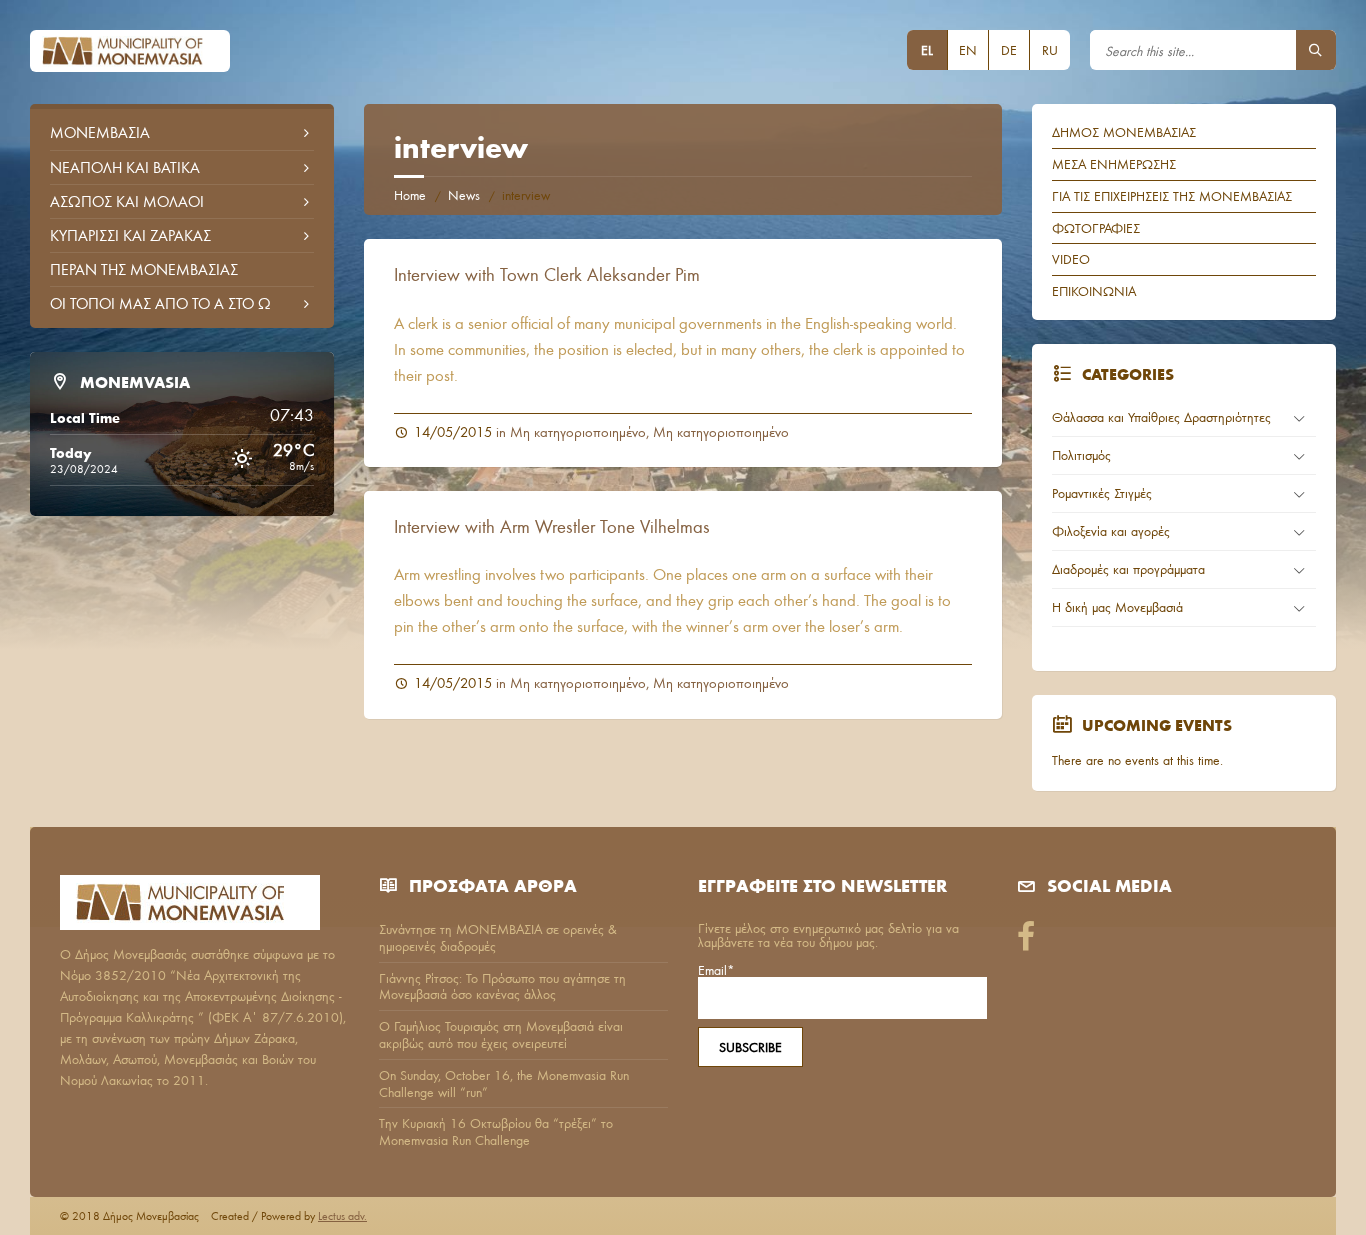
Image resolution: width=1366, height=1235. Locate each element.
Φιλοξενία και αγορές (1111, 531)
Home (410, 195)
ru (1050, 50)
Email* (716, 971)
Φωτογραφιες (1096, 228)
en (968, 50)
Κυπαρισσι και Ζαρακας (130, 235)
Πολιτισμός (1081, 455)
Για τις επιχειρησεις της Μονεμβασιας (1172, 196)
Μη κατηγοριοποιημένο (578, 431)
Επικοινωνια (1094, 291)
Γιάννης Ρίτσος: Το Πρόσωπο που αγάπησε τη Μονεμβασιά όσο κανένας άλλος (502, 986)
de (1009, 50)
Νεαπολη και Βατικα (125, 167)
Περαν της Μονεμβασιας (144, 269)
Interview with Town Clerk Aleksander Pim (547, 274)
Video (1071, 259)
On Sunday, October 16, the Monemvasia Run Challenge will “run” (504, 1083)
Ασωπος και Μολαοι (127, 201)
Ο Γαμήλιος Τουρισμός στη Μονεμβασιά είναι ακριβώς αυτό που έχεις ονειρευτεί (501, 1034)
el (927, 50)
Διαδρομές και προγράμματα (1128, 569)
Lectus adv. (342, 1215)
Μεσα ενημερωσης (1114, 164)
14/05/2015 (453, 431)
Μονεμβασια (100, 132)
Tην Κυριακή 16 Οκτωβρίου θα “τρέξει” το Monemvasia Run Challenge (496, 1131)
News (464, 195)
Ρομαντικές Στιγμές (1102, 493)
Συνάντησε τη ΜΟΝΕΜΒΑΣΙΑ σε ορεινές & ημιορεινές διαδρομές (498, 937)
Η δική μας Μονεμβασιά (1117, 607)
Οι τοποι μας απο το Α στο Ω (160, 303)
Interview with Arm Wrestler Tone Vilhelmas (552, 526)
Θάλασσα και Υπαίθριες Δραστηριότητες (1161, 417)
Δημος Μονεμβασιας (1124, 132)
